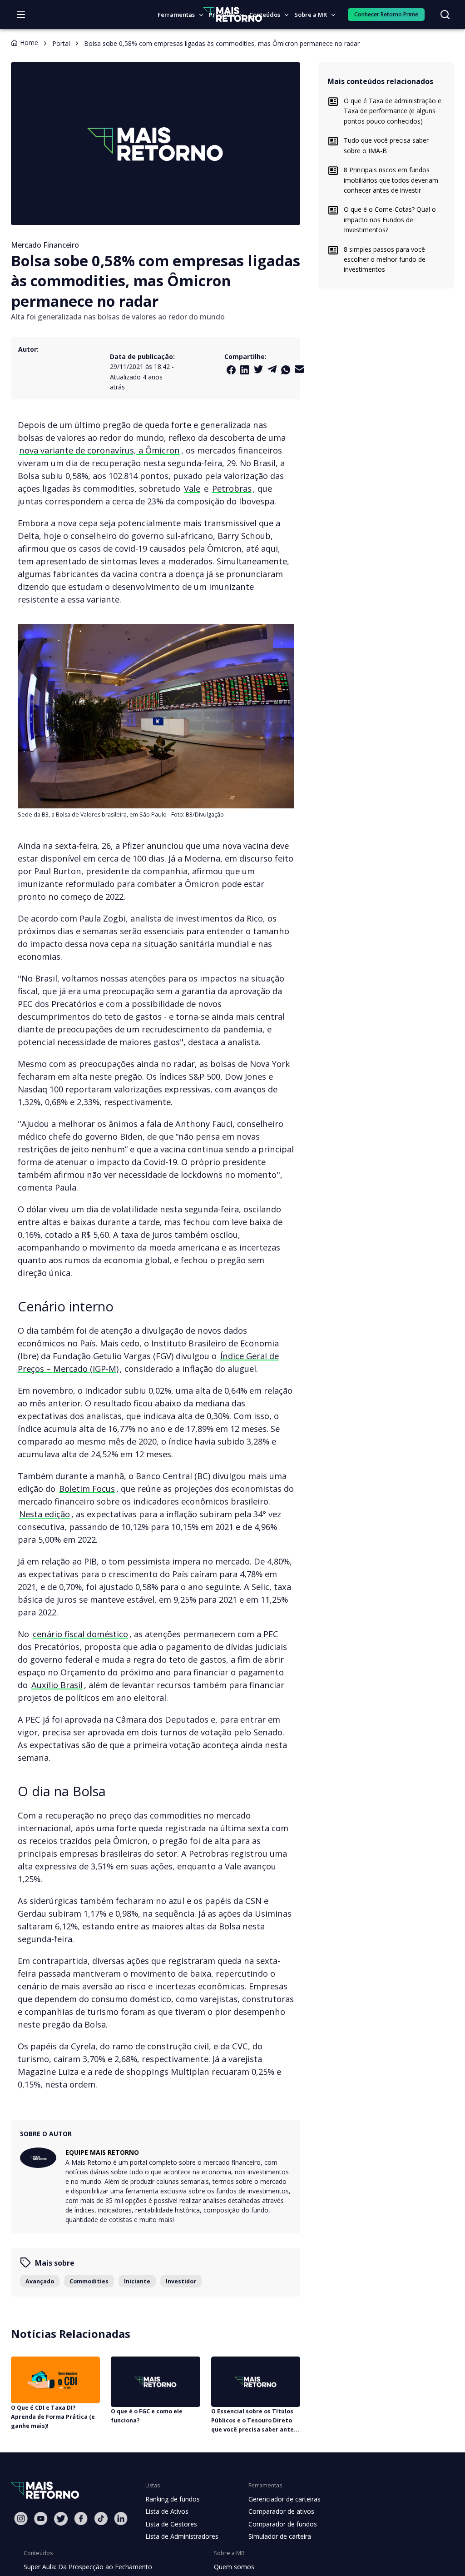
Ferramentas (176, 15)
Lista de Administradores (182, 2536)
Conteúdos (265, 15)
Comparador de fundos (283, 2524)
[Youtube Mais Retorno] (41, 2519)
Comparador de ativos (281, 2511)
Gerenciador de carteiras (284, 2499)
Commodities (89, 2281)
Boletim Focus (87, 1488)
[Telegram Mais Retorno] (272, 369)
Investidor (181, 2281)
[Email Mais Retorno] (299, 369)
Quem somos (234, 2567)
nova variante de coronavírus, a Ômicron (99, 450)
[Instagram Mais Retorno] (21, 2519)
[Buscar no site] (445, 15)
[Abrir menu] (21, 15)
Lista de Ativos (167, 2511)
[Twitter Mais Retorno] (258, 369)
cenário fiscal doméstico (80, 1634)
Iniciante (137, 2281)
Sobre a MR (311, 15)
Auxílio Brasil (57, 1685)
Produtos (222, 15)
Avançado (40, 2281)
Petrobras (232, 488)
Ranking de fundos (173, 2499)
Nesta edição (45, 1514)
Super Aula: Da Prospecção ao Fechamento (88, 2567)
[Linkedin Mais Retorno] (245, 370)
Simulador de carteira (280, 2536)
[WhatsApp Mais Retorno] (286, 370)
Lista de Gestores (171, 2524)
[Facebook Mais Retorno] (231, 370)
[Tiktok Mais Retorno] (101, 2519)
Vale (192, 488)
